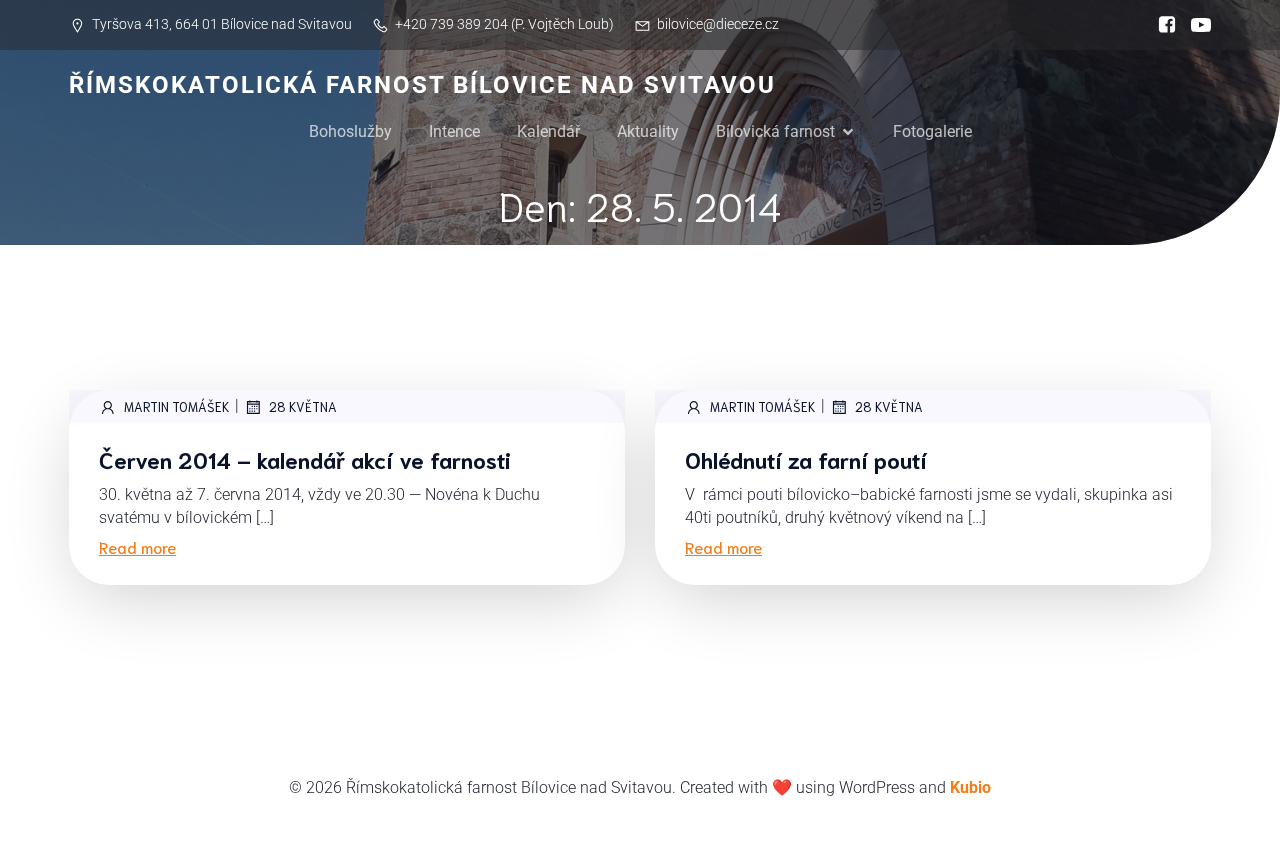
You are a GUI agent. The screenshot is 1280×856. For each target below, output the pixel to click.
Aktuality (648, 131)
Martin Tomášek (177, 406)
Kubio (970, 787)
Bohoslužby (350, 131)
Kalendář (548, 131)
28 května (303, 406)
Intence (454, 131)
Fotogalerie (932, 131)
